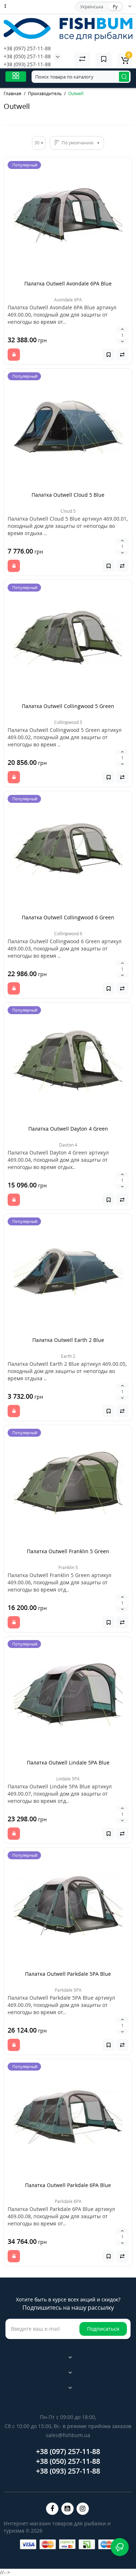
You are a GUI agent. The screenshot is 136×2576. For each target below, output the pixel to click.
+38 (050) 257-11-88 (27, 56)
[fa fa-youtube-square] (67, 2509)
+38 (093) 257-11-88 (27, 64)
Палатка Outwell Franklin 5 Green (68, 1551)
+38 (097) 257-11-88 (27, 48)
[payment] (28, 2544)
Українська (92, 7)
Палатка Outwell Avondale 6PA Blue (68, 283)
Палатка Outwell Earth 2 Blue (68, 1340)
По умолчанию (78, 143)
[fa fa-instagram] (83, 2509)
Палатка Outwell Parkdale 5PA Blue (68, 1974)
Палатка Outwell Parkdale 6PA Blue (68, 2185)
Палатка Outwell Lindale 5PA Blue (68, 1762)
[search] (124, 77)
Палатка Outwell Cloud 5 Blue (68, 495)
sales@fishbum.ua (68, 2435)
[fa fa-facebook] (52, 2509)
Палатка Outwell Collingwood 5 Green (68, 706)
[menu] (16, 77)
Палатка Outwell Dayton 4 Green (68, 1129)
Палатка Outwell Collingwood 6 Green (68, 917)
